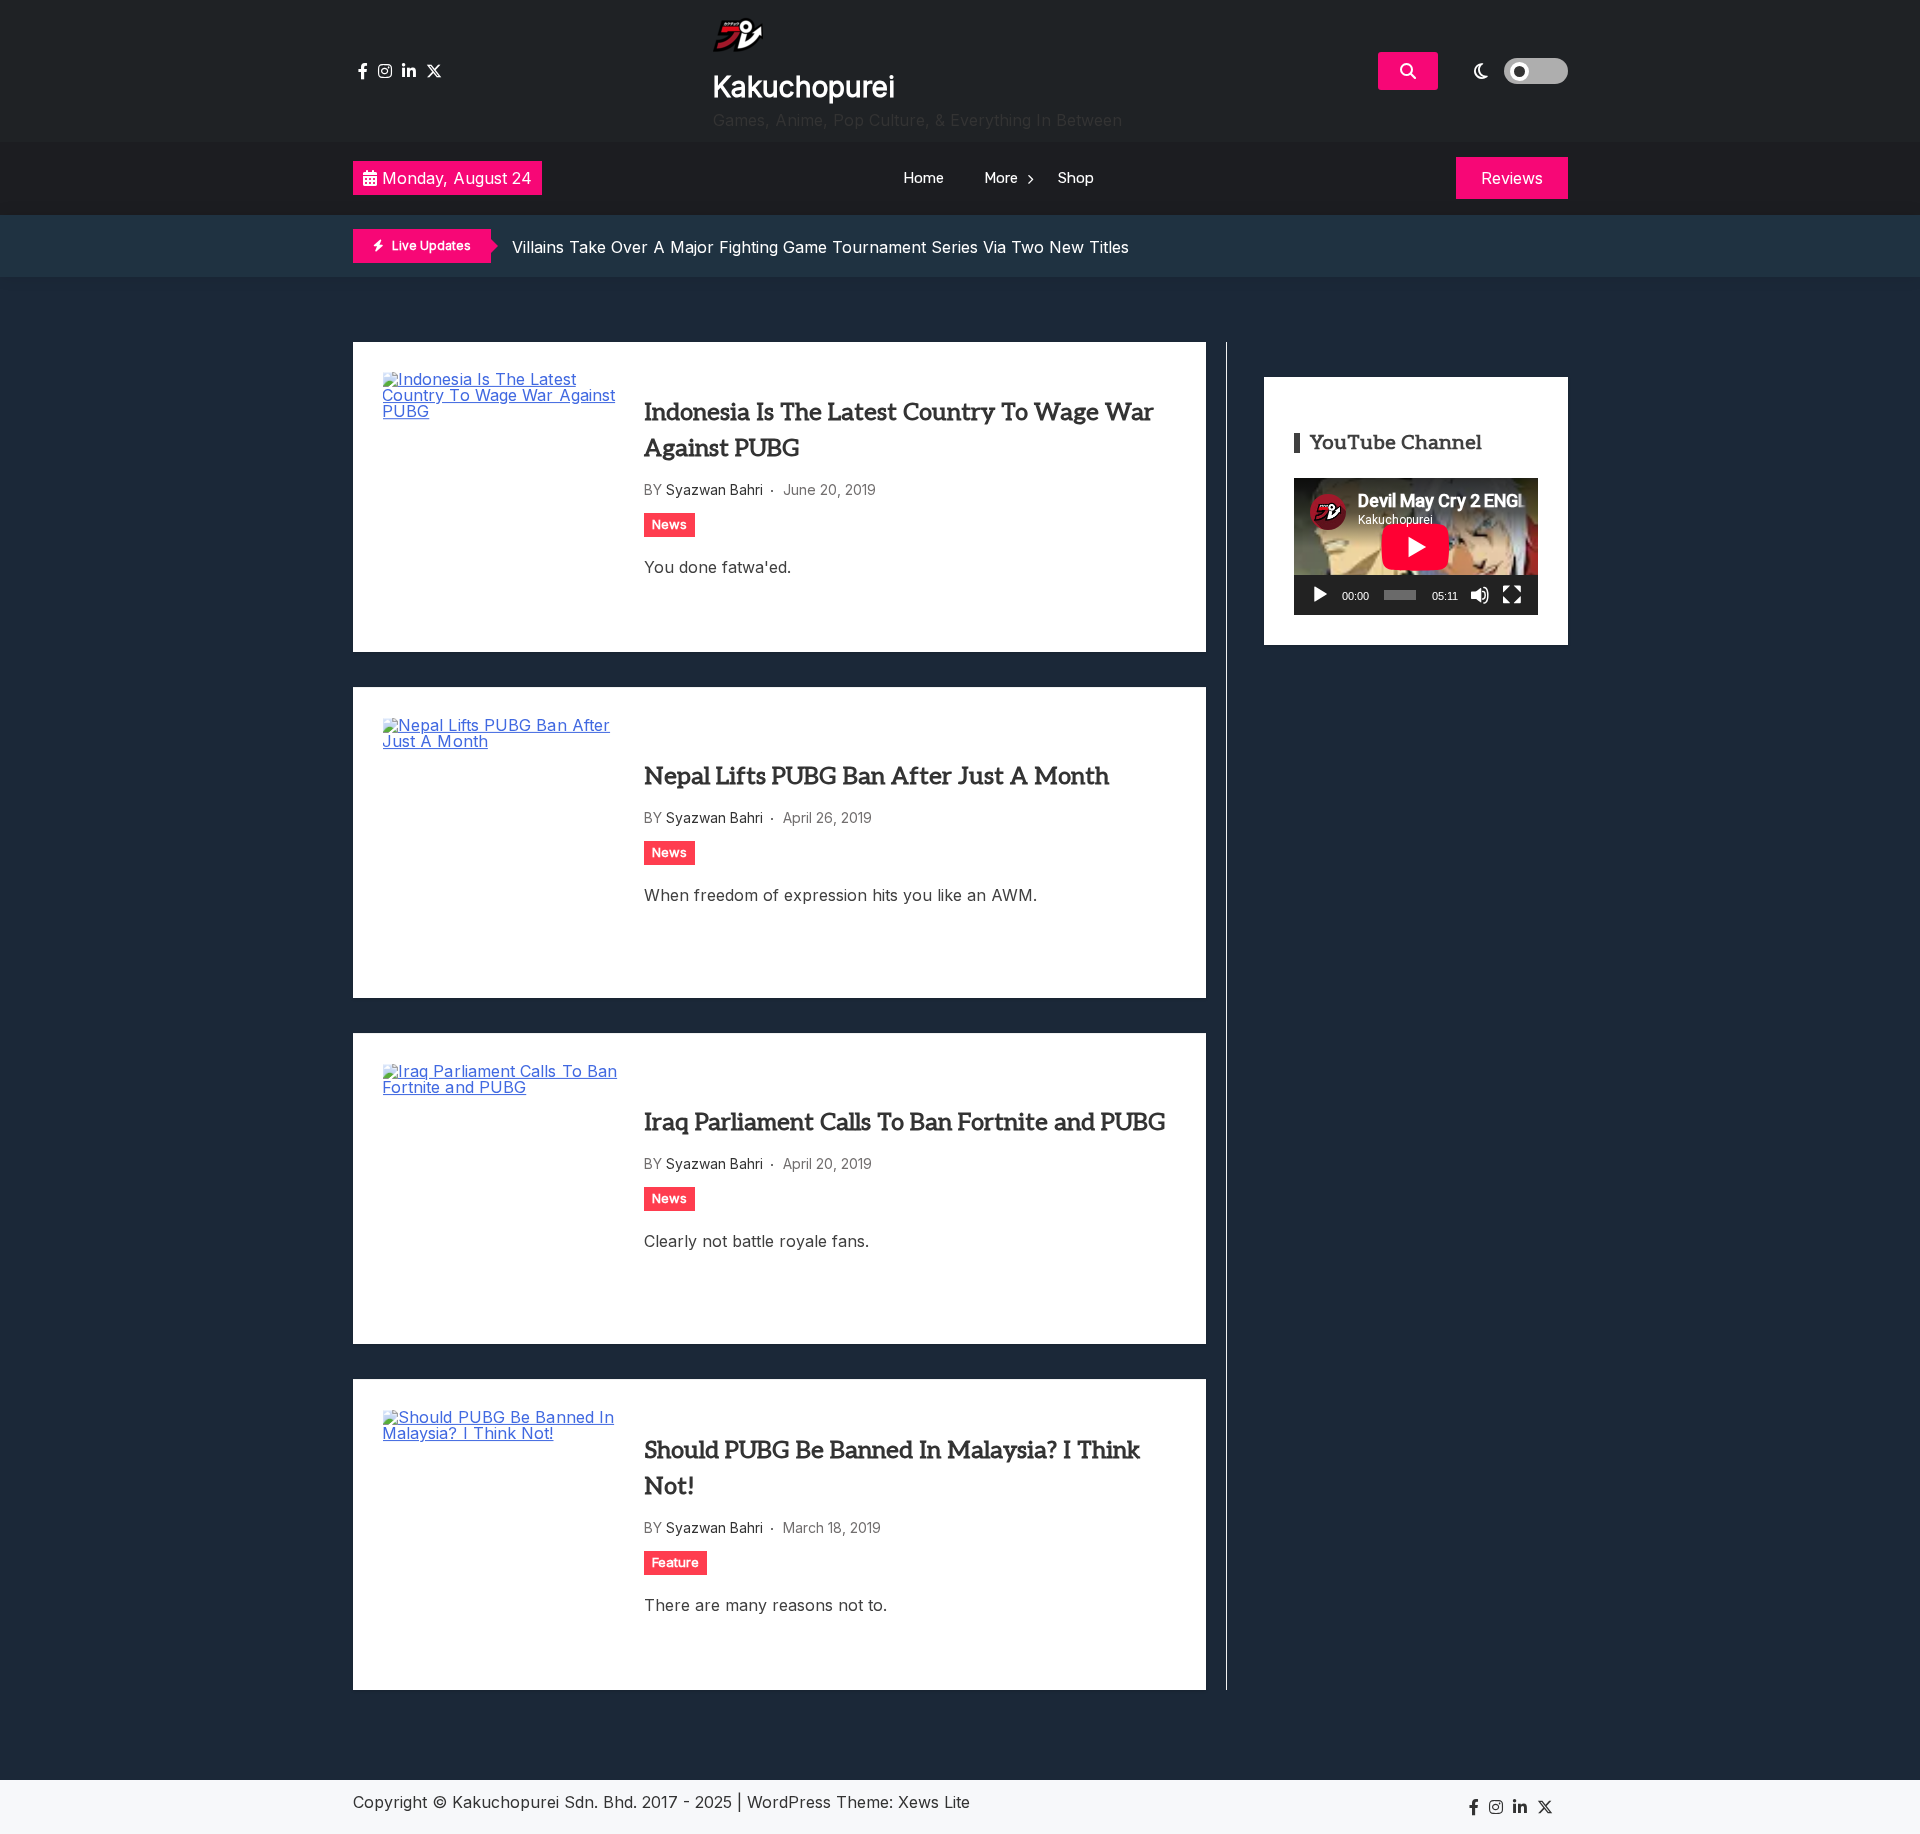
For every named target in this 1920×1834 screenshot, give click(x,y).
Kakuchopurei (804, 87)
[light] (1508, 71)
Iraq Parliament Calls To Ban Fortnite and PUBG (905, 1122)
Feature (675, 1562)
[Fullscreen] (1512, 595)
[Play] (1320, 595)
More (1001, 178)
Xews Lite (934, 1802)
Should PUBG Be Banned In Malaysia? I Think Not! (892, 1468)
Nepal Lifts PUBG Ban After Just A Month (876, 776)
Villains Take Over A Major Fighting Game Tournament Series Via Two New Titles (820, 247)
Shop (1076, 178)
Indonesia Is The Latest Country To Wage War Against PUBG (899, 430)
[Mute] (1480, 595)
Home (923, 178)
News (669, 524)
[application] (1416, 546)
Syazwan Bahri (714, 489)
